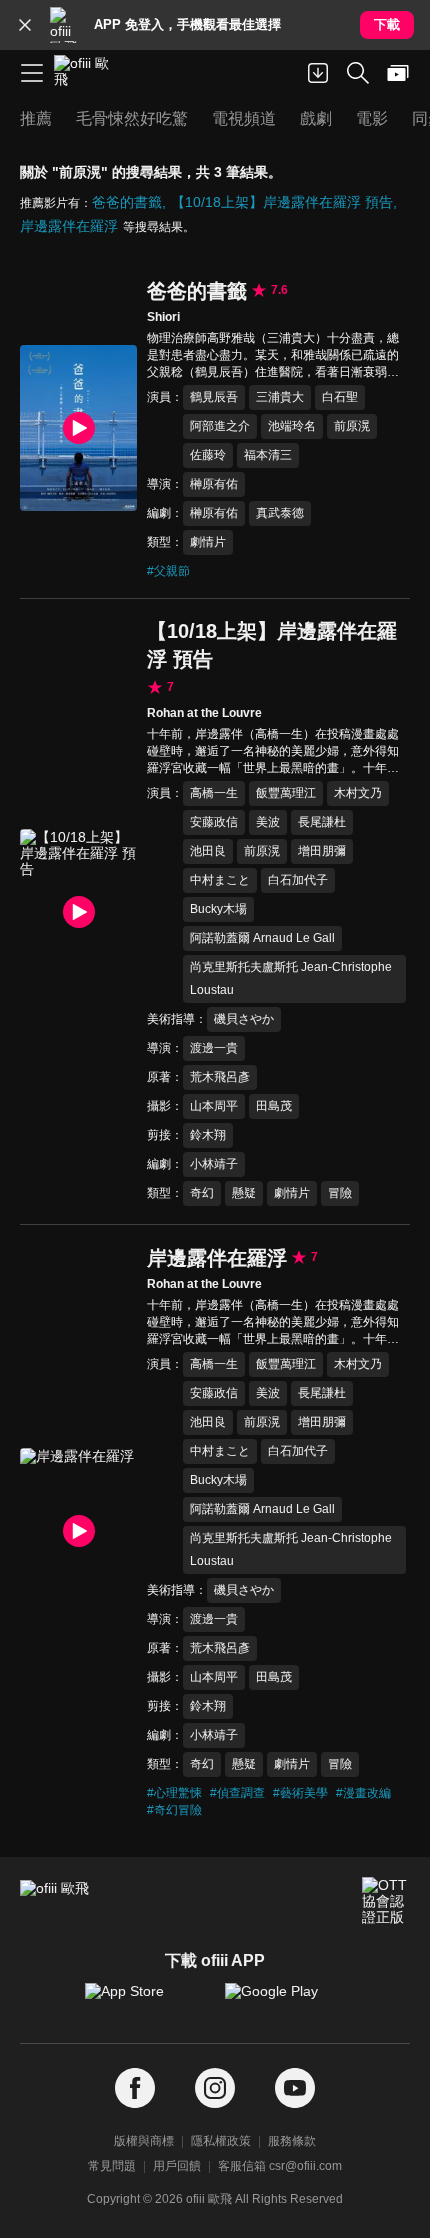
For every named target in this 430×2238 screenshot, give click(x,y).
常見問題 (112, 2166)
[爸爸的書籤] (78, 427)
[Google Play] (285, 2001)
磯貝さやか (244, 1019)
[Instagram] (215, 2088)
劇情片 (208, 542)
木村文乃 (358, 793)
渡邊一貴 (214, 1048)
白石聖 (340, 397)
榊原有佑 (214, 484)
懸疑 (244, 1193)
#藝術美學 (300, 1793)
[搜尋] (358, 73)
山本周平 (214, 1106)
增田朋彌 (322, 851)
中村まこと (220, 880)
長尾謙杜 (322, 822)
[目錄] (32, 73)
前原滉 (352, 426)
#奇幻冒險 (174, 1810)
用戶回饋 (177, 2166)
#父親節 (168, 571)
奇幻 (202, 1193)
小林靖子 (214, 1164)
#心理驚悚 (174, 1793)
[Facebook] (135, 2088)
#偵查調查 (237, 1793)
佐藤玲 (208, 455)
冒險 (340, 1193)
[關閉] (25, 25)
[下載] (318, 73)
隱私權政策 (221, 2141)
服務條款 (292, 2141)
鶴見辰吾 (214, 397)
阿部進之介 (220, 426)
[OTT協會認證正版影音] (386, 1901)
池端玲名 (292, 426)
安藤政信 (214, 822)
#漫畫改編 (363, 1793)
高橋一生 (214, 793)
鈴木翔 (208, 1135)
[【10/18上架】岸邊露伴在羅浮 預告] (78, 911)
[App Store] (145, 2001)
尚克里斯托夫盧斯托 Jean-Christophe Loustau (291, 978)
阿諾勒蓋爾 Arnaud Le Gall (262, 938)
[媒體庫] (398, 73)
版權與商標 (144, 2141)
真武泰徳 (280, 513)
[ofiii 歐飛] (88, 73)
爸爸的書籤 (127, 202)
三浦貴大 (280, 397)
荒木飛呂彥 (220, 1077)
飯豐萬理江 (286, 793)
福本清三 (268, 455)
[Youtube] (295, 2088)
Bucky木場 (218, 909)
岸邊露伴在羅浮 (69, 226)
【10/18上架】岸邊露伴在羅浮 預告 (282, 202)
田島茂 (274, 1106)
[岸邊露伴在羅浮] (78, 1530)
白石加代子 (298, 880)
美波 (268, 822)
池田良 (208, 851)
